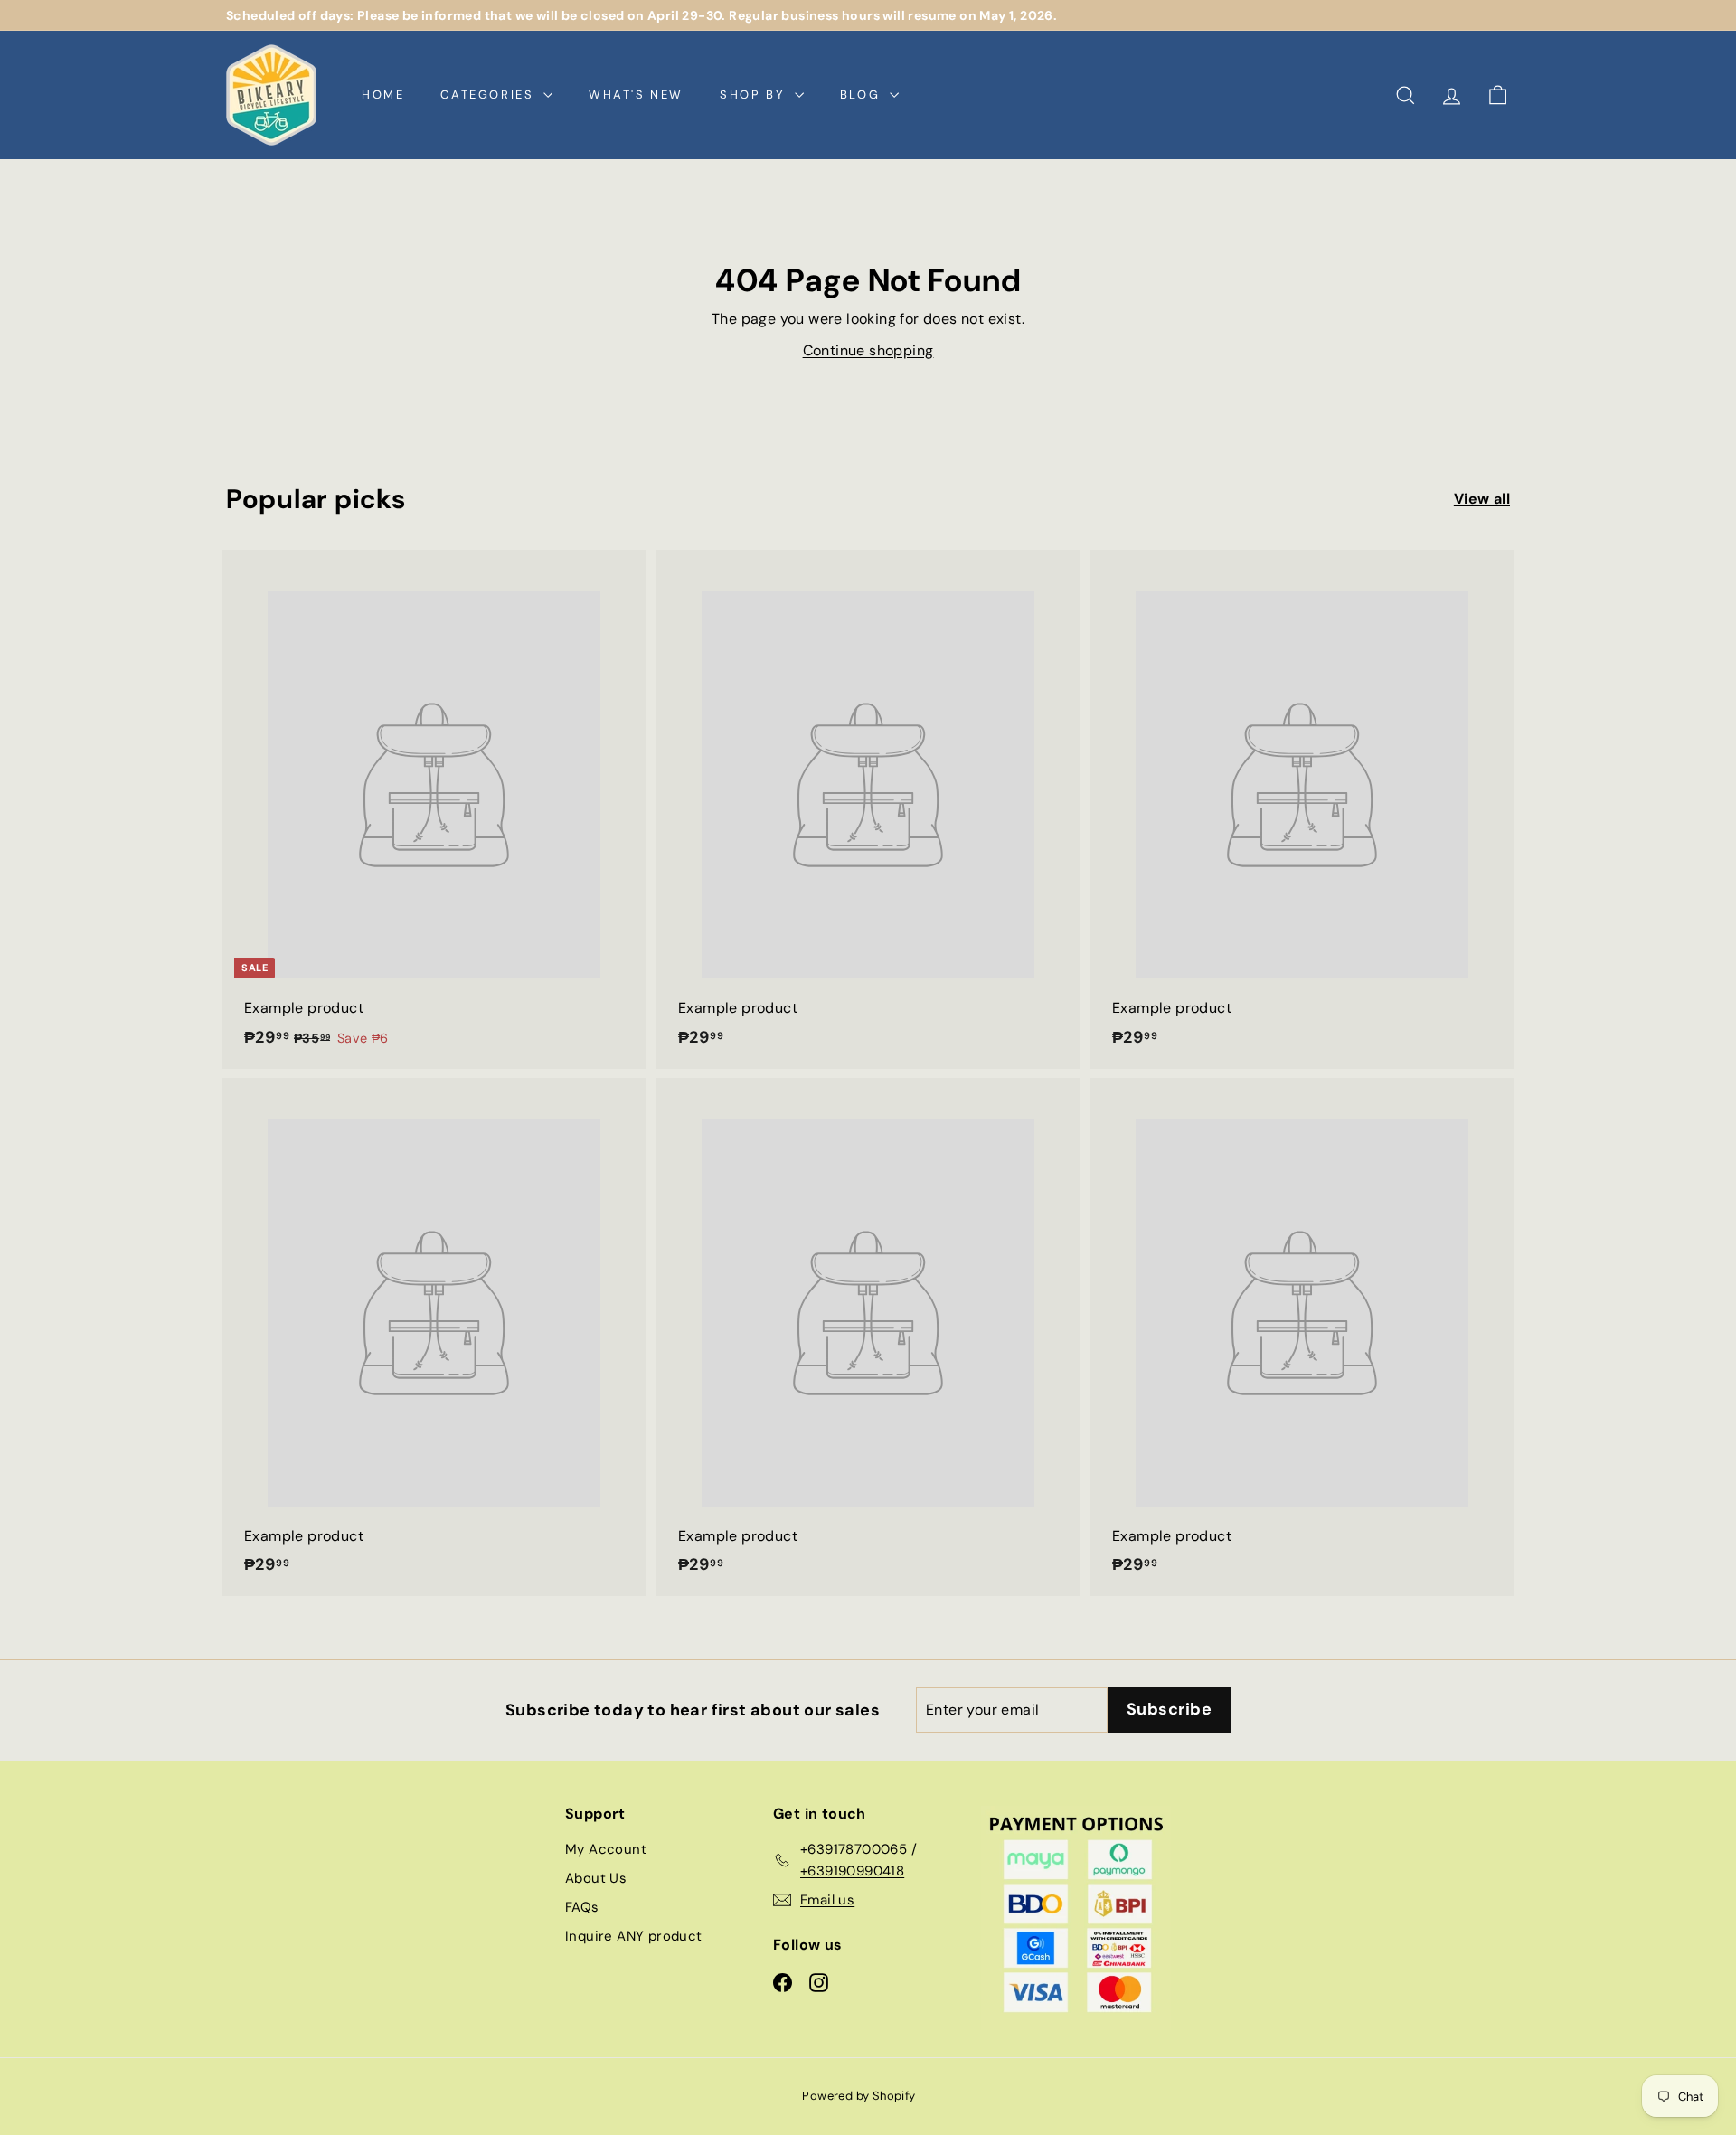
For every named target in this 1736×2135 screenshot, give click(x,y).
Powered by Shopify (859, 2096)
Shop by (755, 94)
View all (1482, 499)
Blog (863, 94)
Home (383, 94)
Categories (490, 94)
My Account (606, 1849)
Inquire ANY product (634, 1936)
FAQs (582, 1907)
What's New (636, 94)
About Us (596, 1878)
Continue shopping (868, 350)
